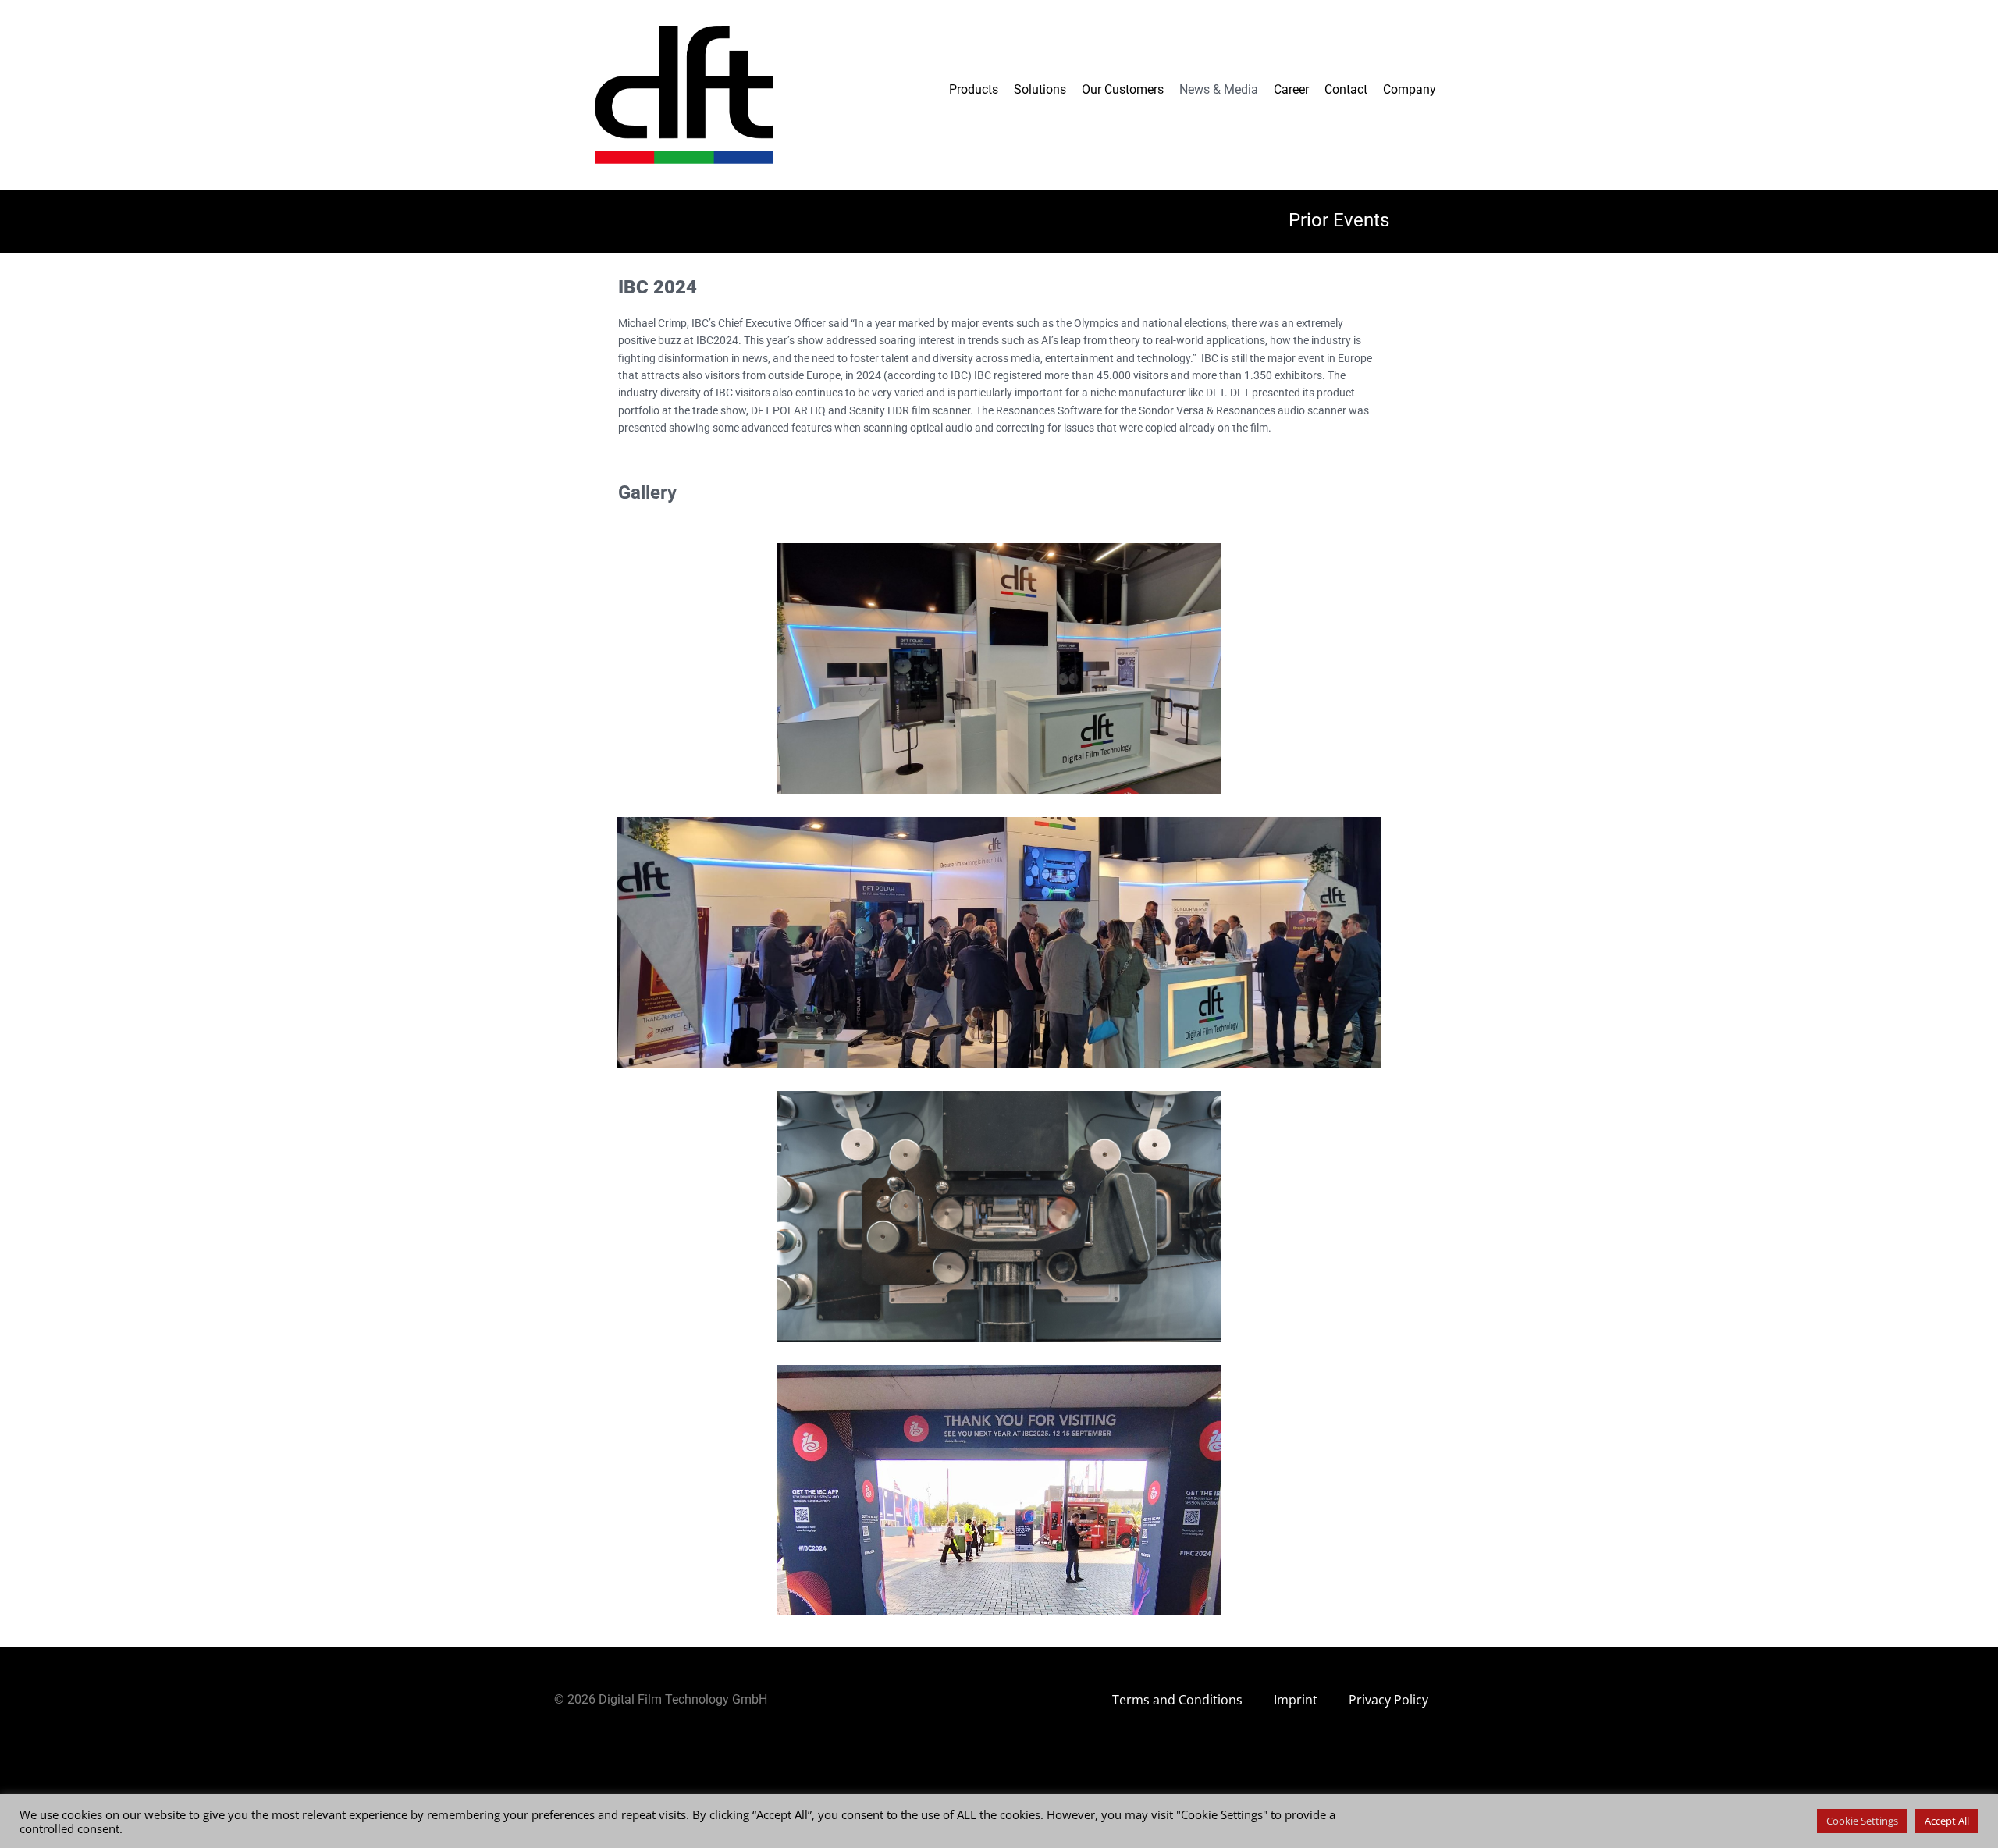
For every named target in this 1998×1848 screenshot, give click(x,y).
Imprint (1296, 1700)
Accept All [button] (1947, 1821)
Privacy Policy (1388, 1700)
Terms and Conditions (1177, 1700)
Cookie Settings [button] (1862, 1821)
